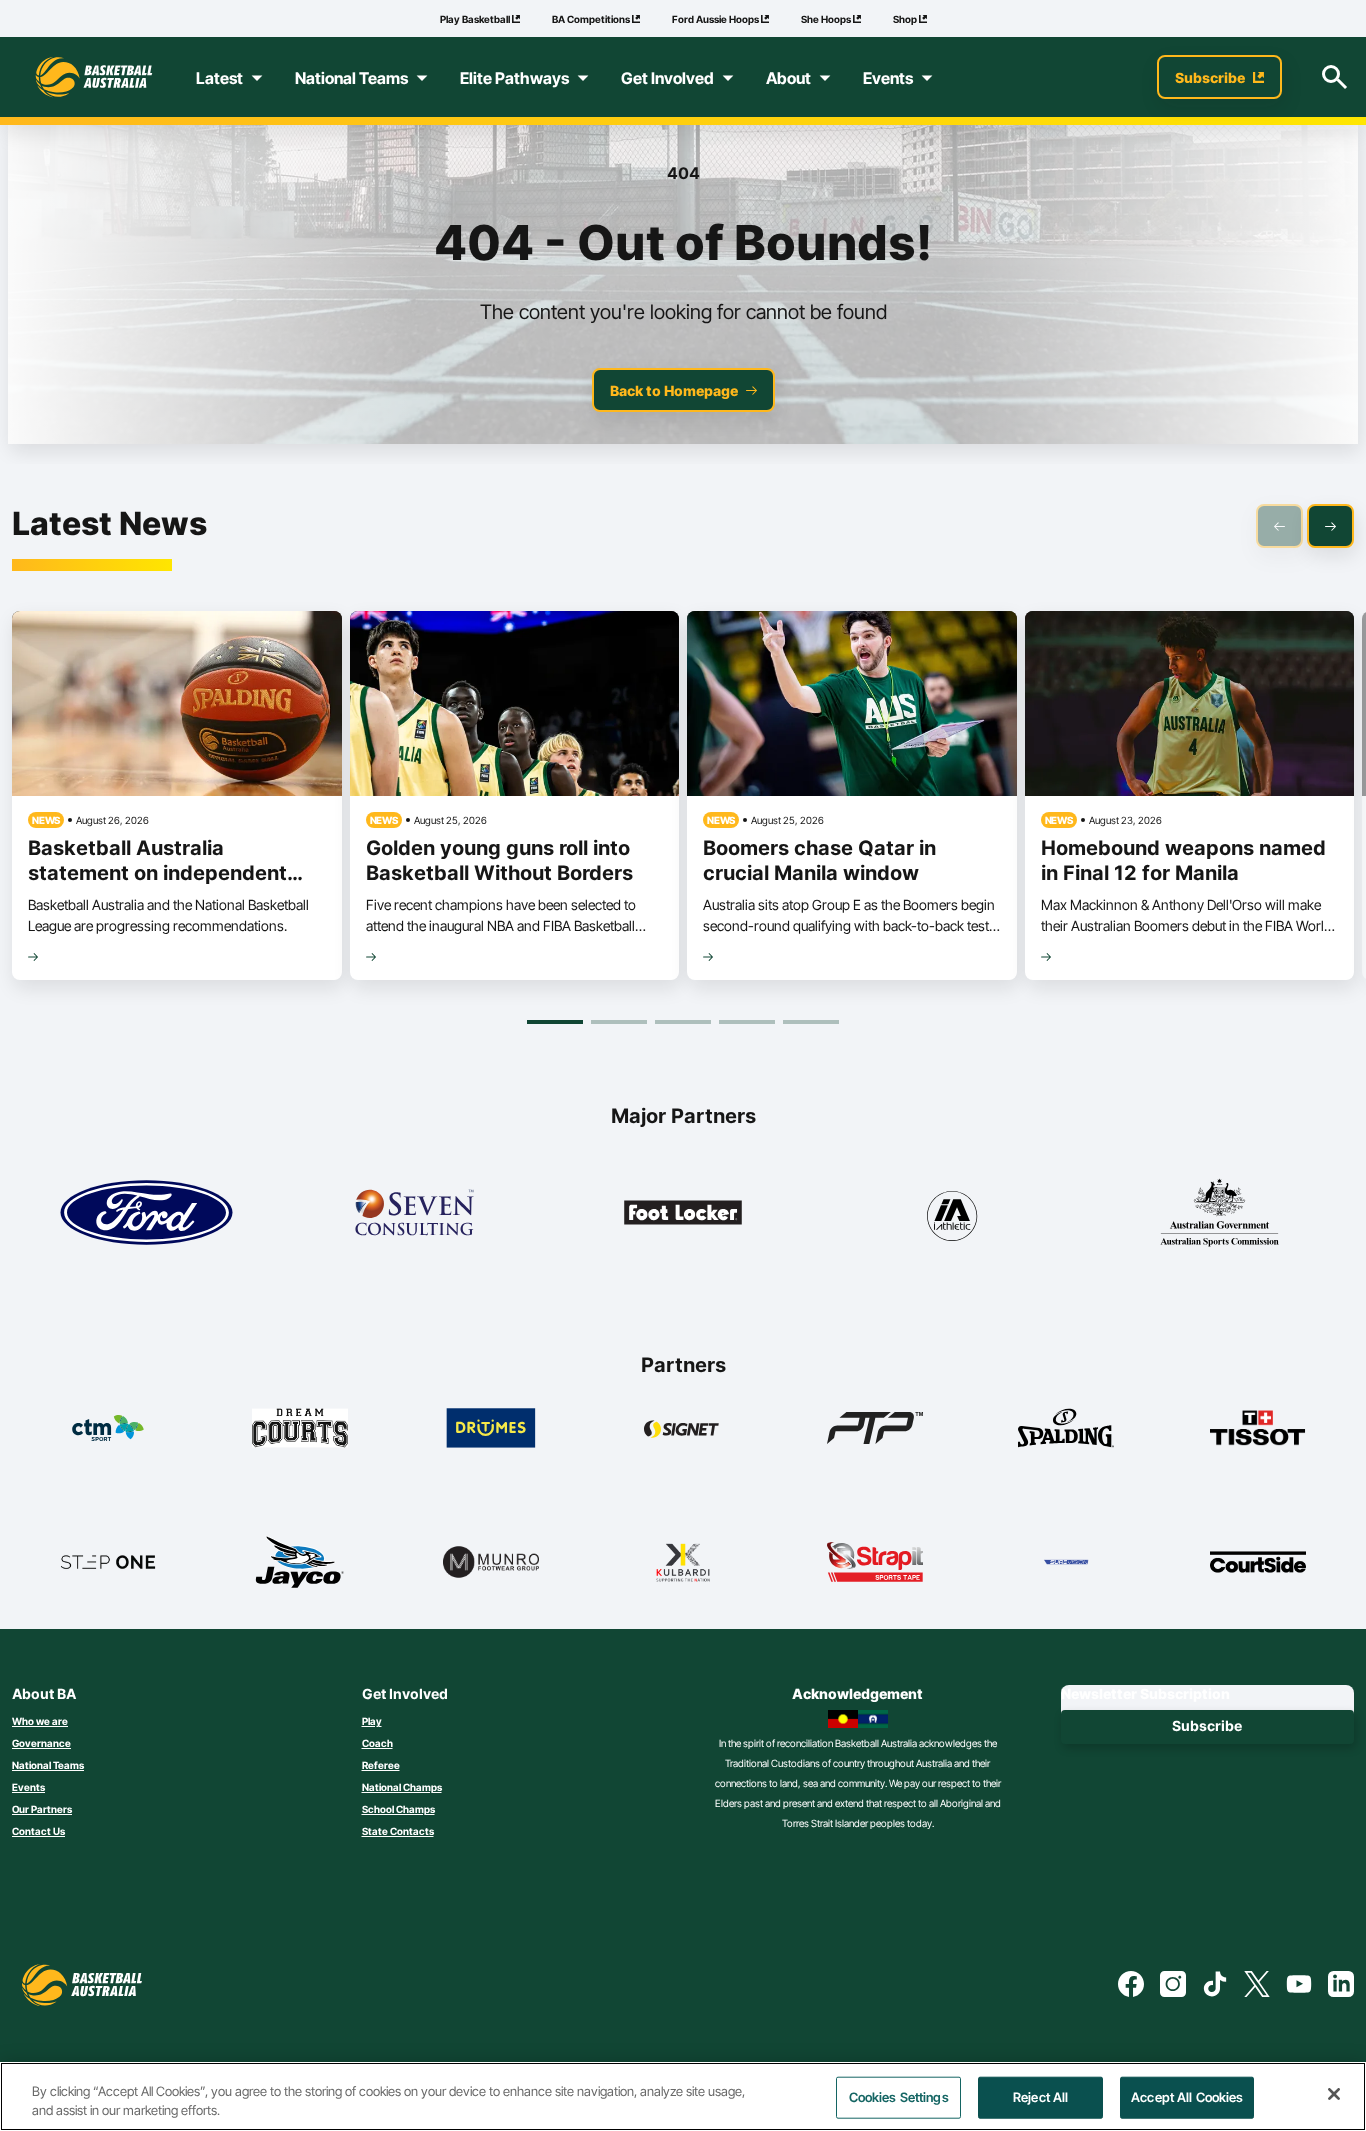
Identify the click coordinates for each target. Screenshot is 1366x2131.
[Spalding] (1066, 1428)
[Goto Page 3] (683, 1022)
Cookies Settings (899, 2097)
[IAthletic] (951, 1212)
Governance (41, 1743)
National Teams (48, 1765)
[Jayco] (300, 1562)
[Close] (1334, 2094)
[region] (683, 2096)
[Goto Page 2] (619, 1022)
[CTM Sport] (108, 1428)
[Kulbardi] (683, 1562)
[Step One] (108, 1562)
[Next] (1330, 526)
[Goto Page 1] (555, 1022)
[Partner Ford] (146, 1212)
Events (28, 1787)
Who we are (40, 1721)
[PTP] (875, 1428)
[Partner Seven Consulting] (414, 1212)
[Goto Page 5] (811, 1022)
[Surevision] (1066, 1562)
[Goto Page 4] (747, 1022)
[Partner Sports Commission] (1219, 1212)
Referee (381, 1765)
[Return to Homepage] (94, 77)
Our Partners (42, 1809)
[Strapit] (875, 1562)
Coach (377, 1743)
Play (372, 1721)
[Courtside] (1258, 1562)
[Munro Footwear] (491, 1562)
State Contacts (398, 1831)
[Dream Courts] (300, 1428)
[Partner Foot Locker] (683, 1212)
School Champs (398, 1809)
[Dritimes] (491, 1428)
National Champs (402, 1787)
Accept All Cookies (1187, 2097)
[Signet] (683, 1428)
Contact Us (38, 1831)
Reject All (1040, 2097)
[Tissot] (1258, 1428)
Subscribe (1207, 1725)
